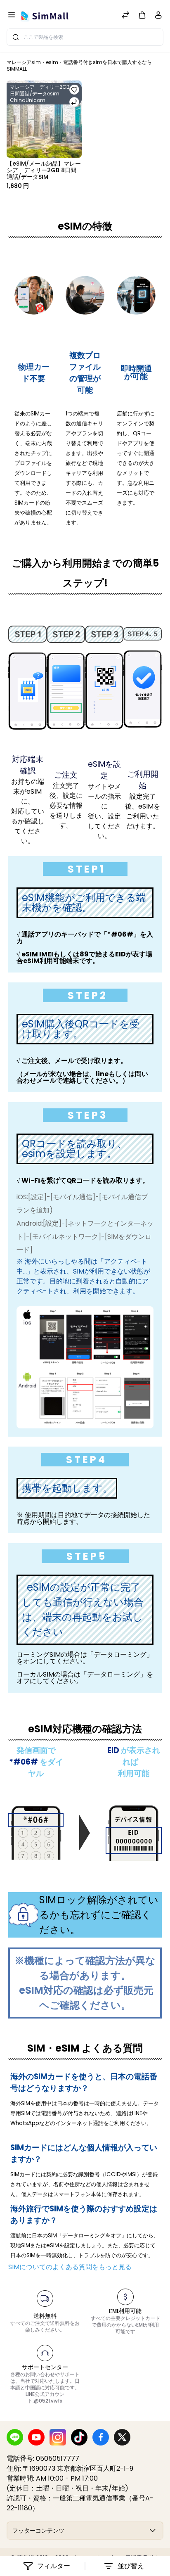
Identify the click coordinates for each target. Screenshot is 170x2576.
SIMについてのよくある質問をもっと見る (70, 2267)
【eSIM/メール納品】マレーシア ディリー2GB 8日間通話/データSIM (44, 170)
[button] (142, 15)
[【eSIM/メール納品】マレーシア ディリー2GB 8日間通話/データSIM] (44, 119)
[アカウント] (158, 17)
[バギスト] (46, 16)
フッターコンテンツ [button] (38, 2531)
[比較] (125, 16)
